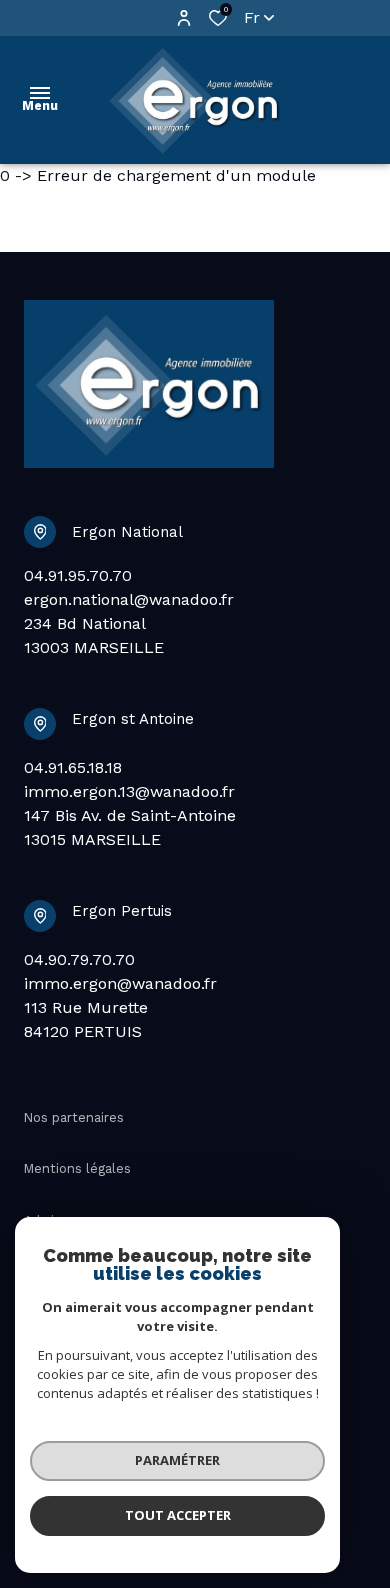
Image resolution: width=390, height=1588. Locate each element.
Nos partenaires (74, 1117)
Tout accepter (178, 1515)
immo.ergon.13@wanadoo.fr (129, 791)
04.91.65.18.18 (73, 767)
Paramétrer (177, 1460)
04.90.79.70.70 (79, 959)
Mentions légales (77, 1168)
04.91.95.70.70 (78, 575)
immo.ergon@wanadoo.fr (120, 983)
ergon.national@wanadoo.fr (129, 599)
